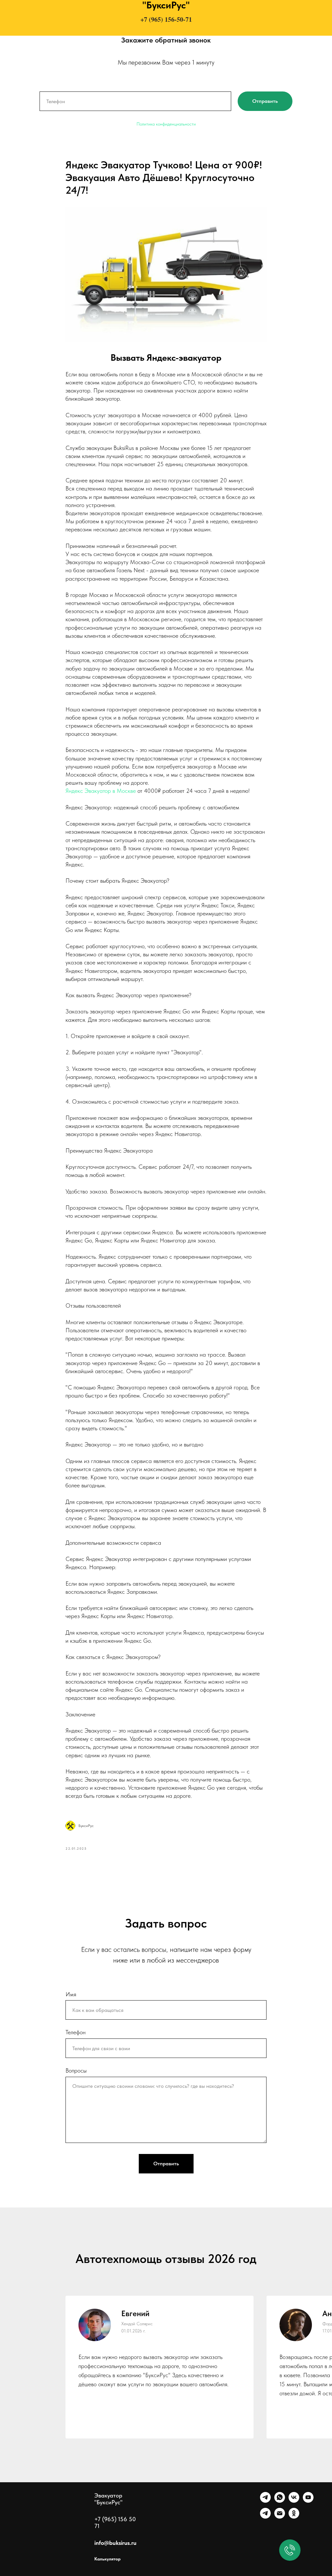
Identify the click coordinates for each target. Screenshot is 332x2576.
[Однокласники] (294, 2517)
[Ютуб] (308, 2501)
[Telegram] (265, 2501)
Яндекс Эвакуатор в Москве (101, 791)
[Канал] (265, 2517)
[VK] (294, 2501)
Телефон (76, 2032)
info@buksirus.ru (115, 2543)
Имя (71, 1994)
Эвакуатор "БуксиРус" (108, 2499)
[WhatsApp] (280, 2501)
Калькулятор (107, 2559)
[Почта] (280, 2517)
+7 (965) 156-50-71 (166, 19)
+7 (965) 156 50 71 (115, 2522)
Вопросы (76, 2070)
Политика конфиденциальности (166, 124)
